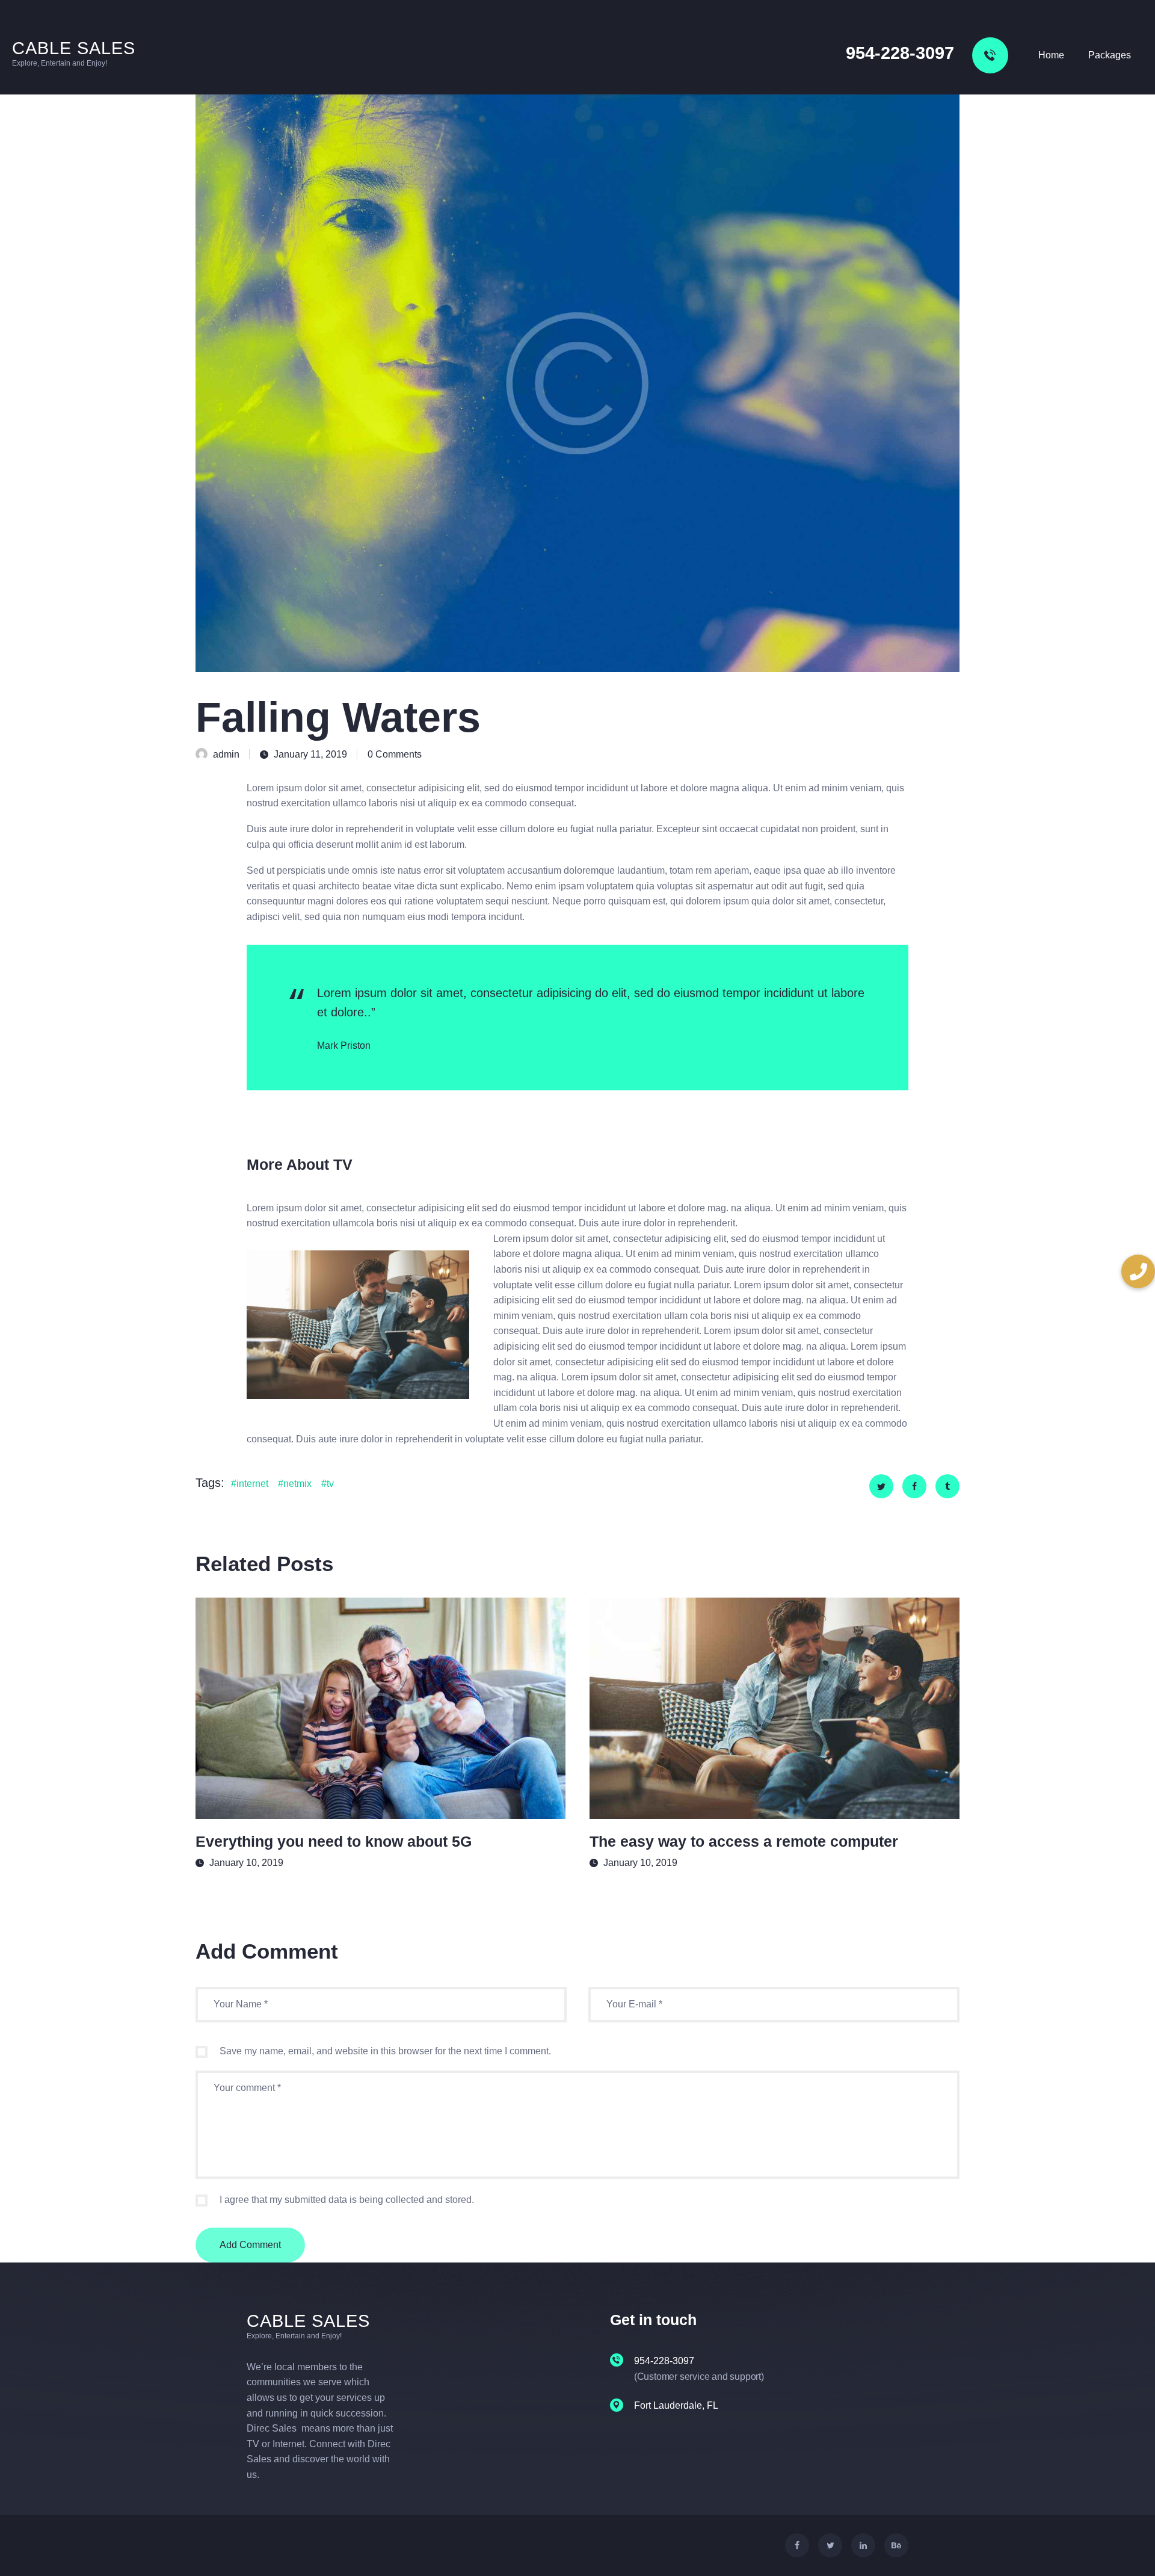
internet (252, 1484)
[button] (1138, 1271)
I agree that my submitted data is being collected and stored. (347, 2200)
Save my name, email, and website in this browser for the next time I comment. (385, 2051)
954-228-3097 (900, 53)
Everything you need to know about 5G (334, 1841)
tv (330, 1484)
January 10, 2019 (246, 1863)
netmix (297, 1484)
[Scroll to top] (1124, 2546)
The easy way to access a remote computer (744, 1841)
